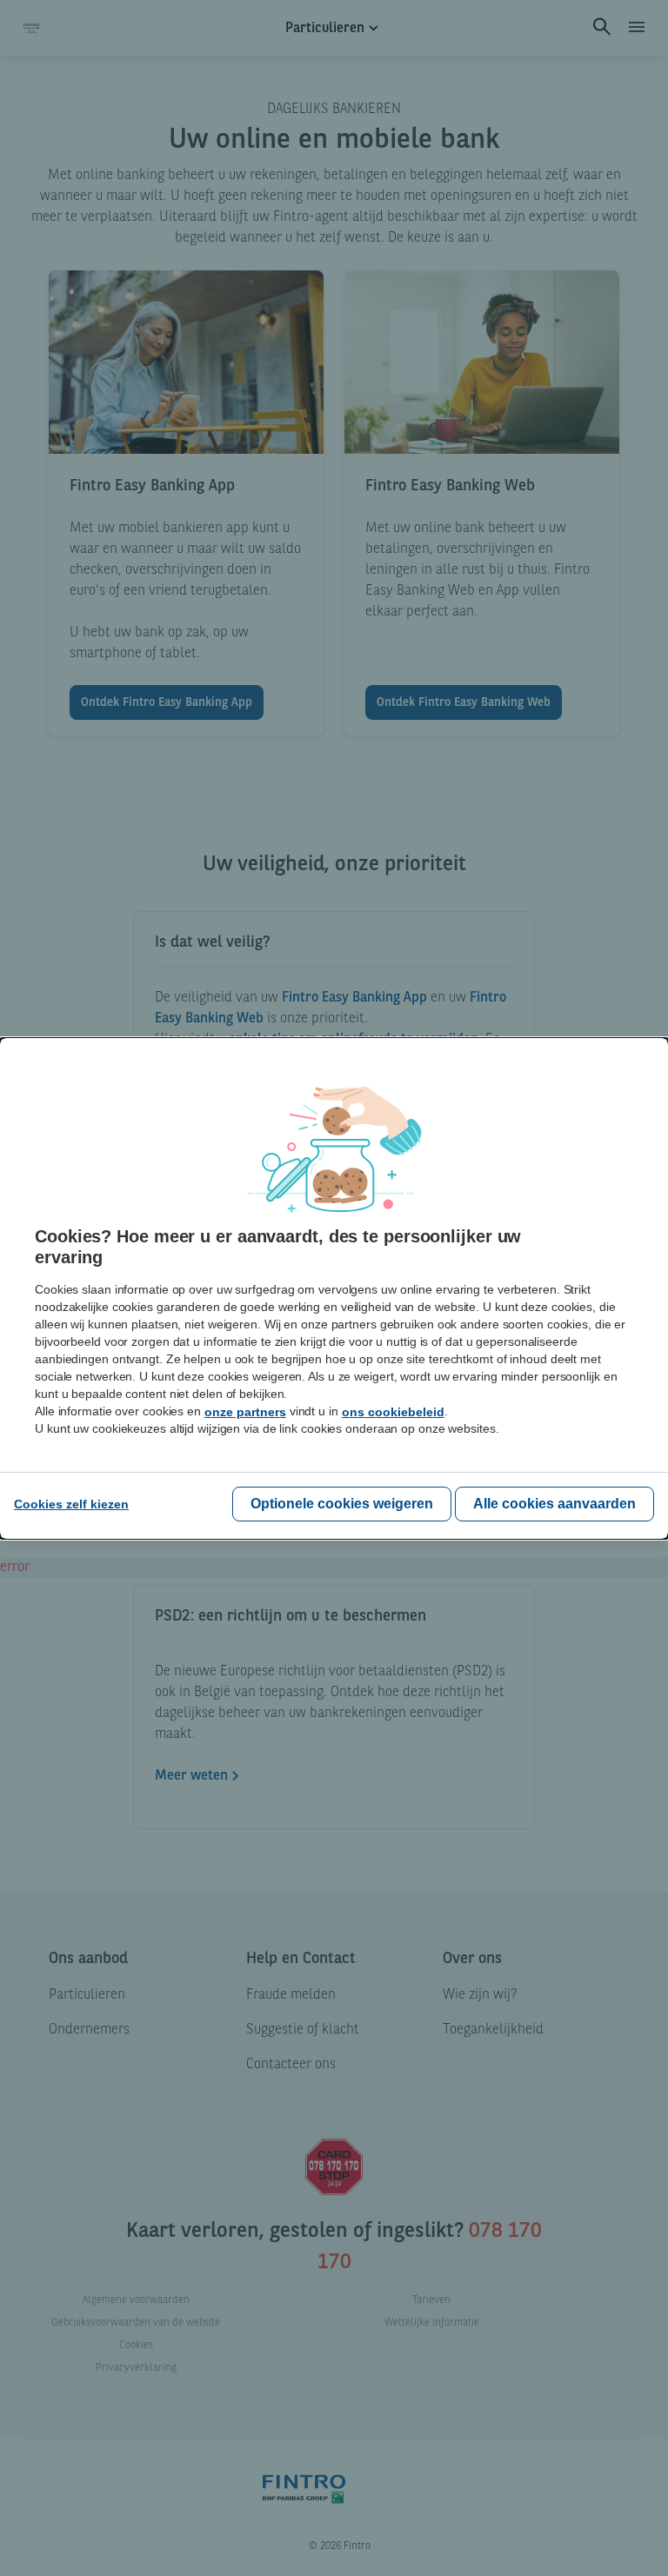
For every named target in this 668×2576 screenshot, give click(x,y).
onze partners (245, 1412)
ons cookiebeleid (393, 1412)
